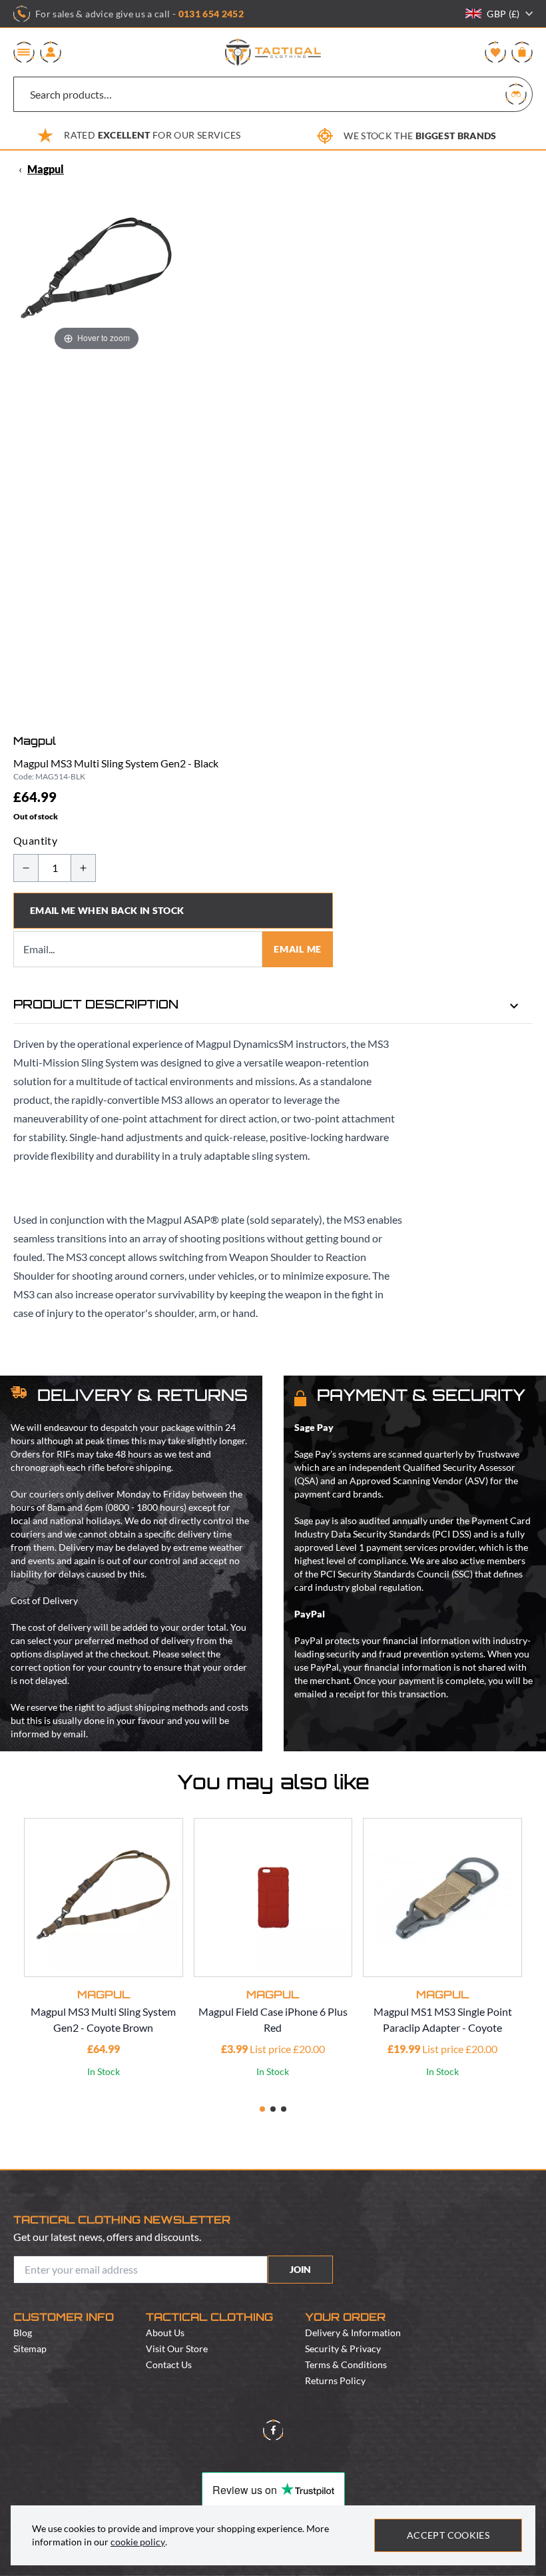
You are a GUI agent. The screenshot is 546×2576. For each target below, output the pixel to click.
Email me (298, 949)
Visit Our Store (177, 2349)
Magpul (46, 169)
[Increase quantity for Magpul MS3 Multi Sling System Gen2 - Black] (83, 868)
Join (300, 2269)
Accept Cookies (448, 2535)
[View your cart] (522, 52)
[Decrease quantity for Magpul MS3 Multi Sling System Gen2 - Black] (26, 868)
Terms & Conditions (346, 2364)
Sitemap (30, 2349)
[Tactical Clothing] (273, 52)
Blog (23, 2333)
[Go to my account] (51, 52)
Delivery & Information (353, 2333)
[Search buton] (516, 94)
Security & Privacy (343, 2349)
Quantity (35, 840)
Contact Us (169, 2364)
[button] (262, 2109)
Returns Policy (335, 2380)
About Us (165, 2333)
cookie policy (138, 2542)
